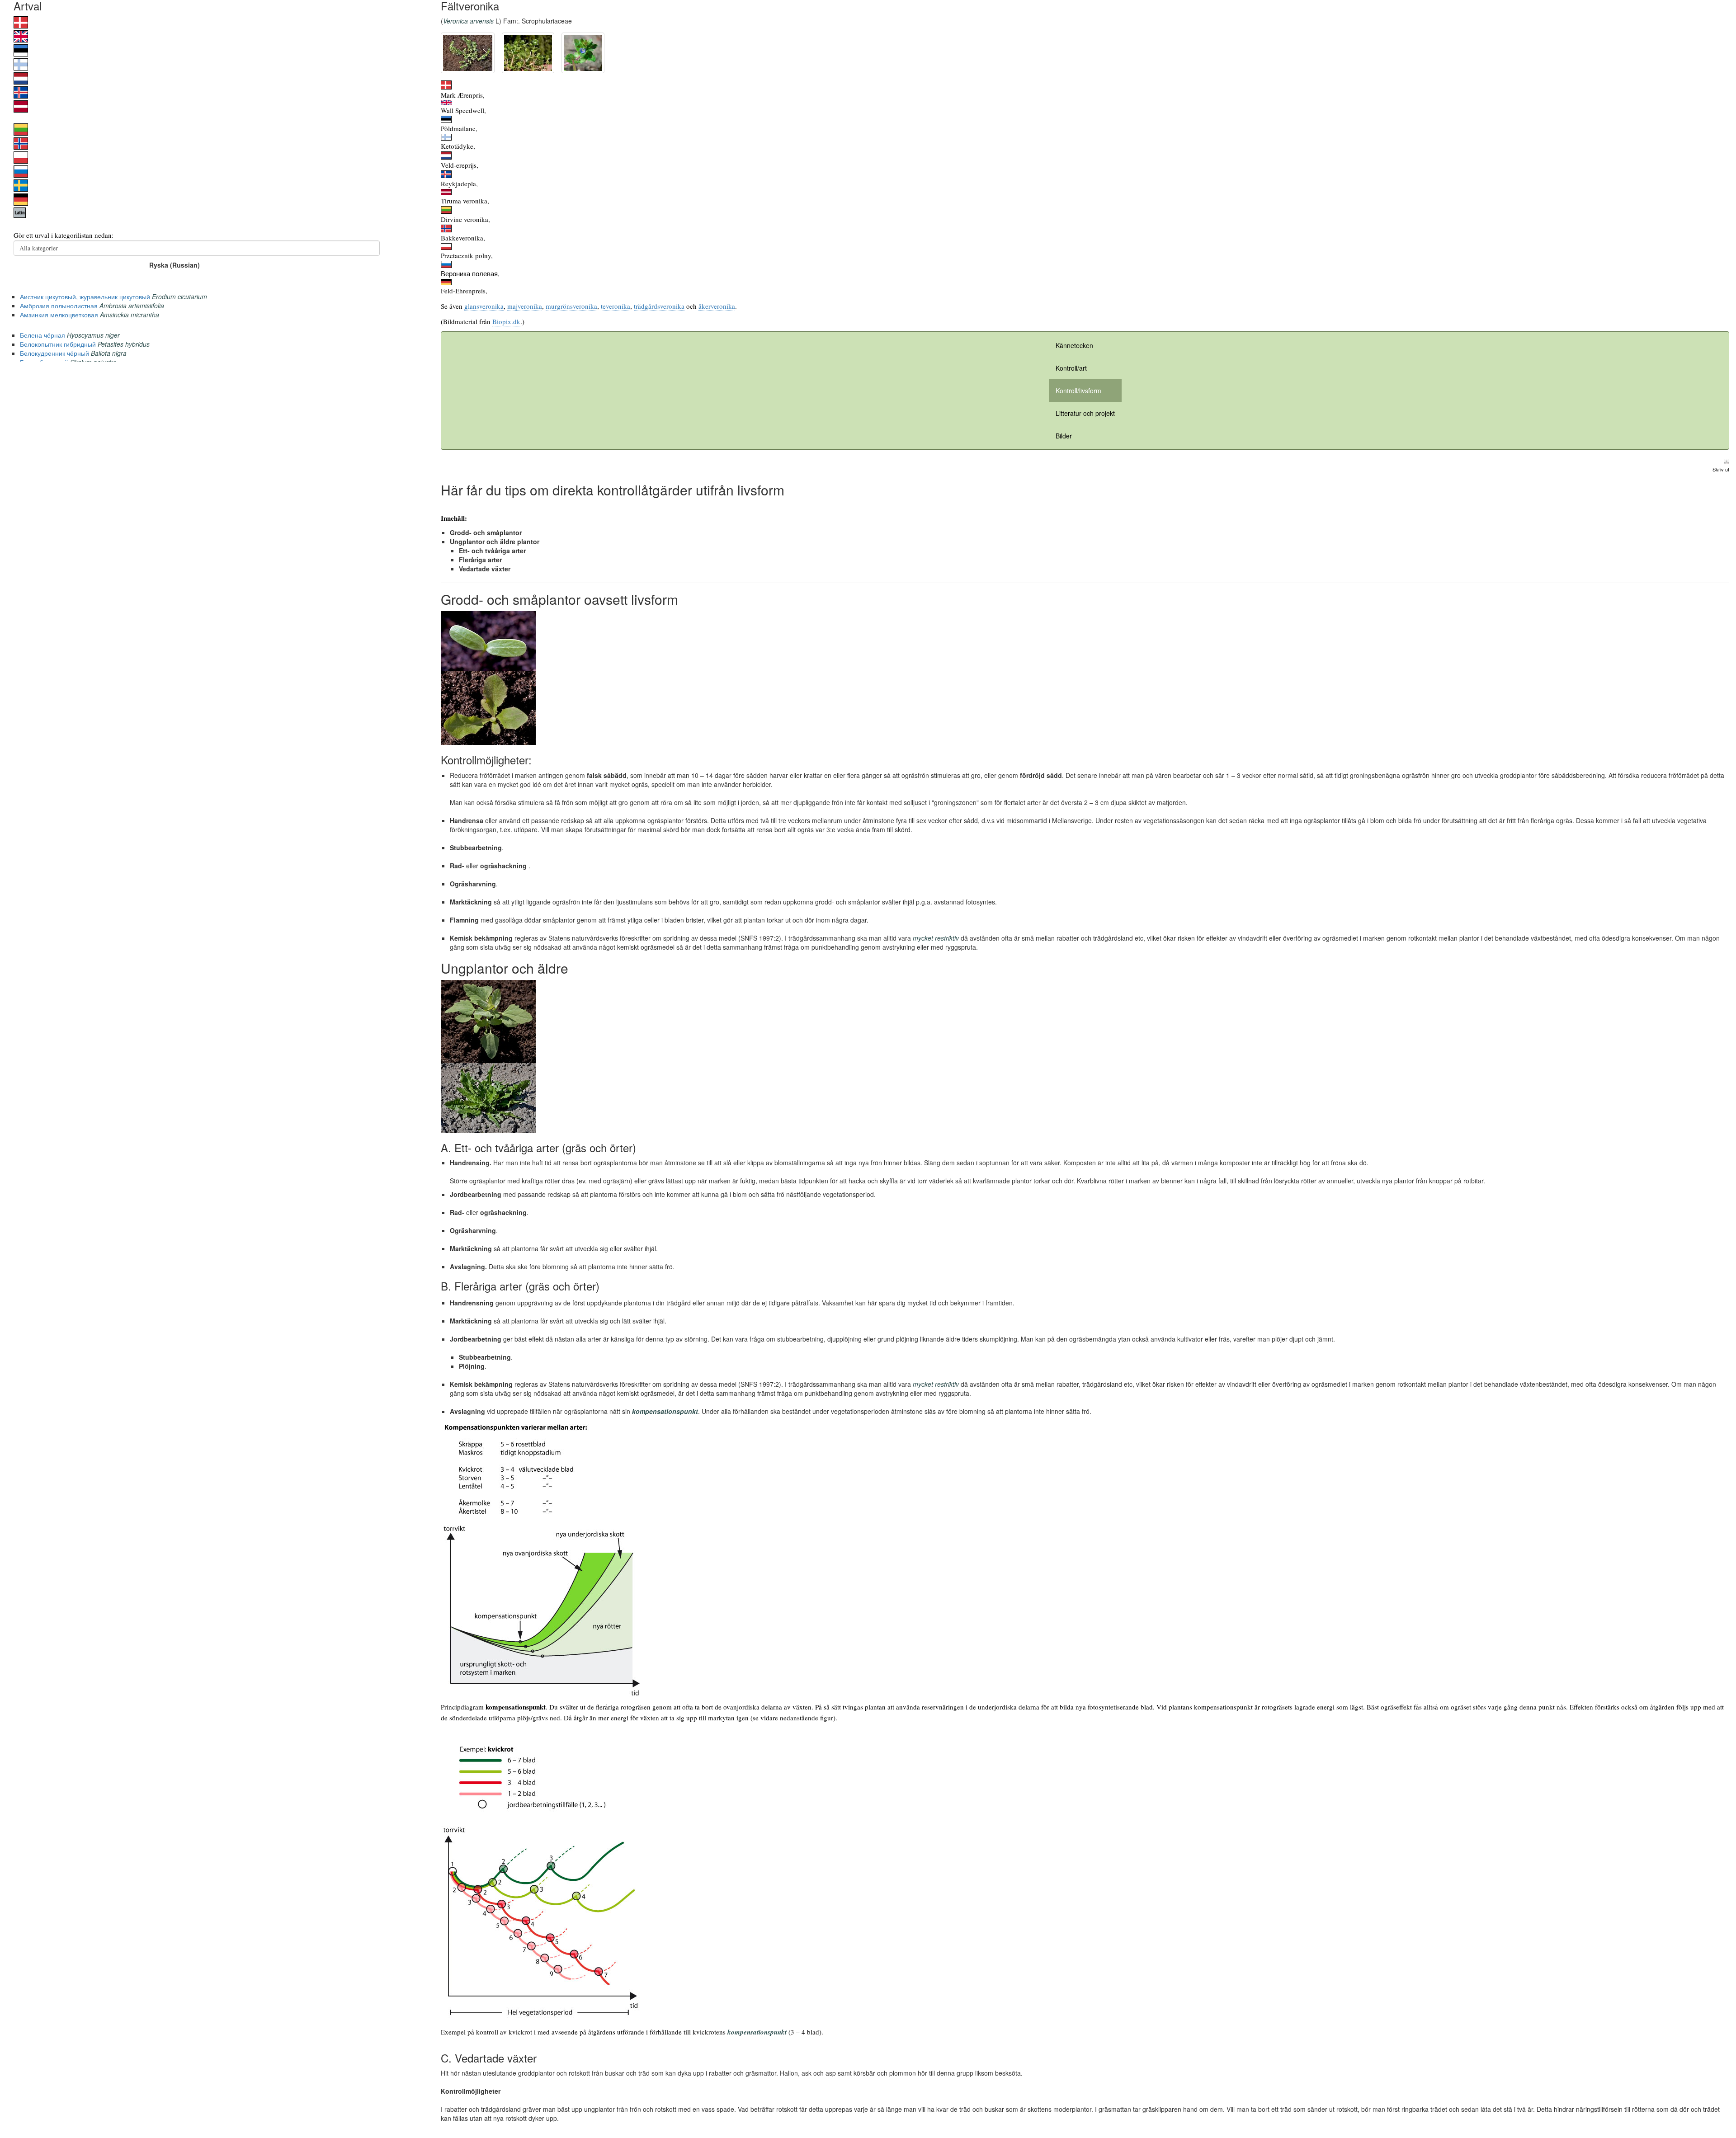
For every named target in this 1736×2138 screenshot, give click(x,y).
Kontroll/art (1071, 368)
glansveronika (484, 306)
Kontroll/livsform (1078, 391)
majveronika (525, 306)
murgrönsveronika (571, 306)
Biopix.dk (506, 321)
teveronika (616, 306)
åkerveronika (717, 306)
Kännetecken (1074, 345)
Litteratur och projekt (1085, 413)
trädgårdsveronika (659, 306)
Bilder (1064, 436)
